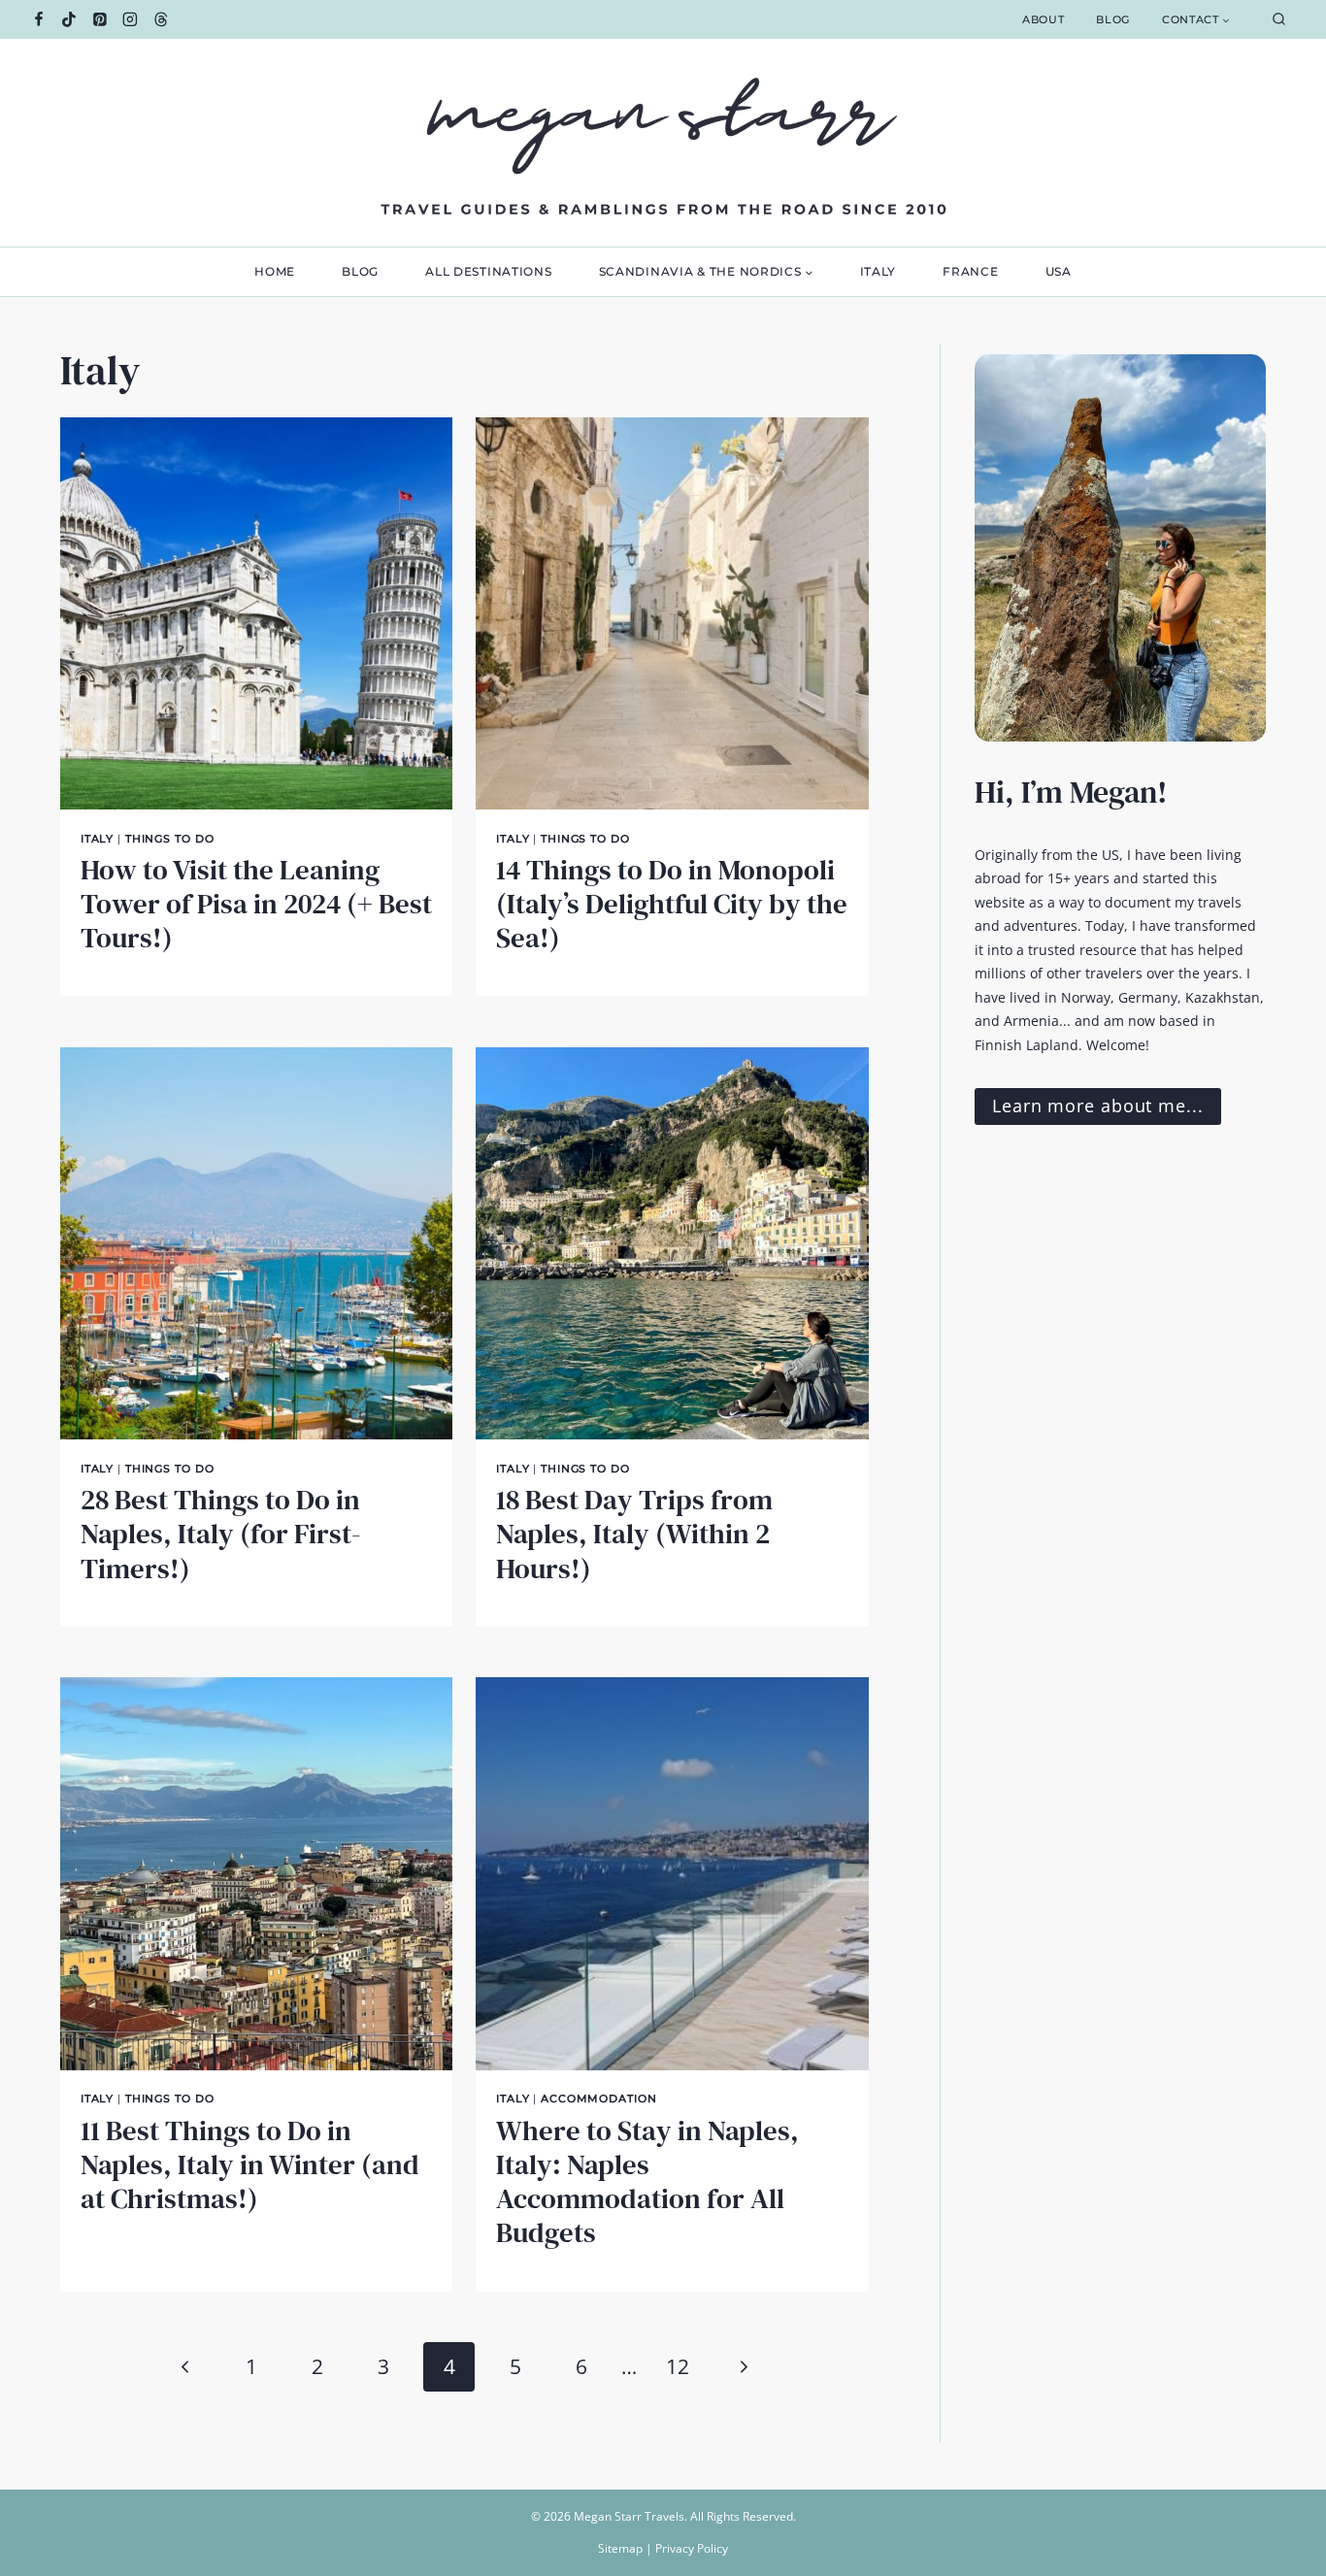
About (1043, 19)
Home (275, 271)
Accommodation (598, 2098)
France (970, 271)
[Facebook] (39, 19)
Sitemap (620, 2548)
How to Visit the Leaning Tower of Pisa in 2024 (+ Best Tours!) (256, 904)
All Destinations (489, 271)
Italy (878, 271)
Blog (1113, 19)
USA (1059, 271)
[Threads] (161, 19)
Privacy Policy (692, 2548)
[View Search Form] (1279, 20)
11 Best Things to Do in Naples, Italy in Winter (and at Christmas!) (250, 2165)
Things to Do (170, 839)
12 (678, 2366)
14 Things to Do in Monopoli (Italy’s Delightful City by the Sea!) (672, 904)
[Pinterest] (100, 19)
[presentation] (256, 613)
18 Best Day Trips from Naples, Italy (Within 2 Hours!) (634, 1534)
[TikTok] (70, 19)
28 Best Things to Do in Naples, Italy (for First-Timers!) (221, 1534)
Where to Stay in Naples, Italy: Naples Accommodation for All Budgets (647, 2182)
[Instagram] (131, 19)
